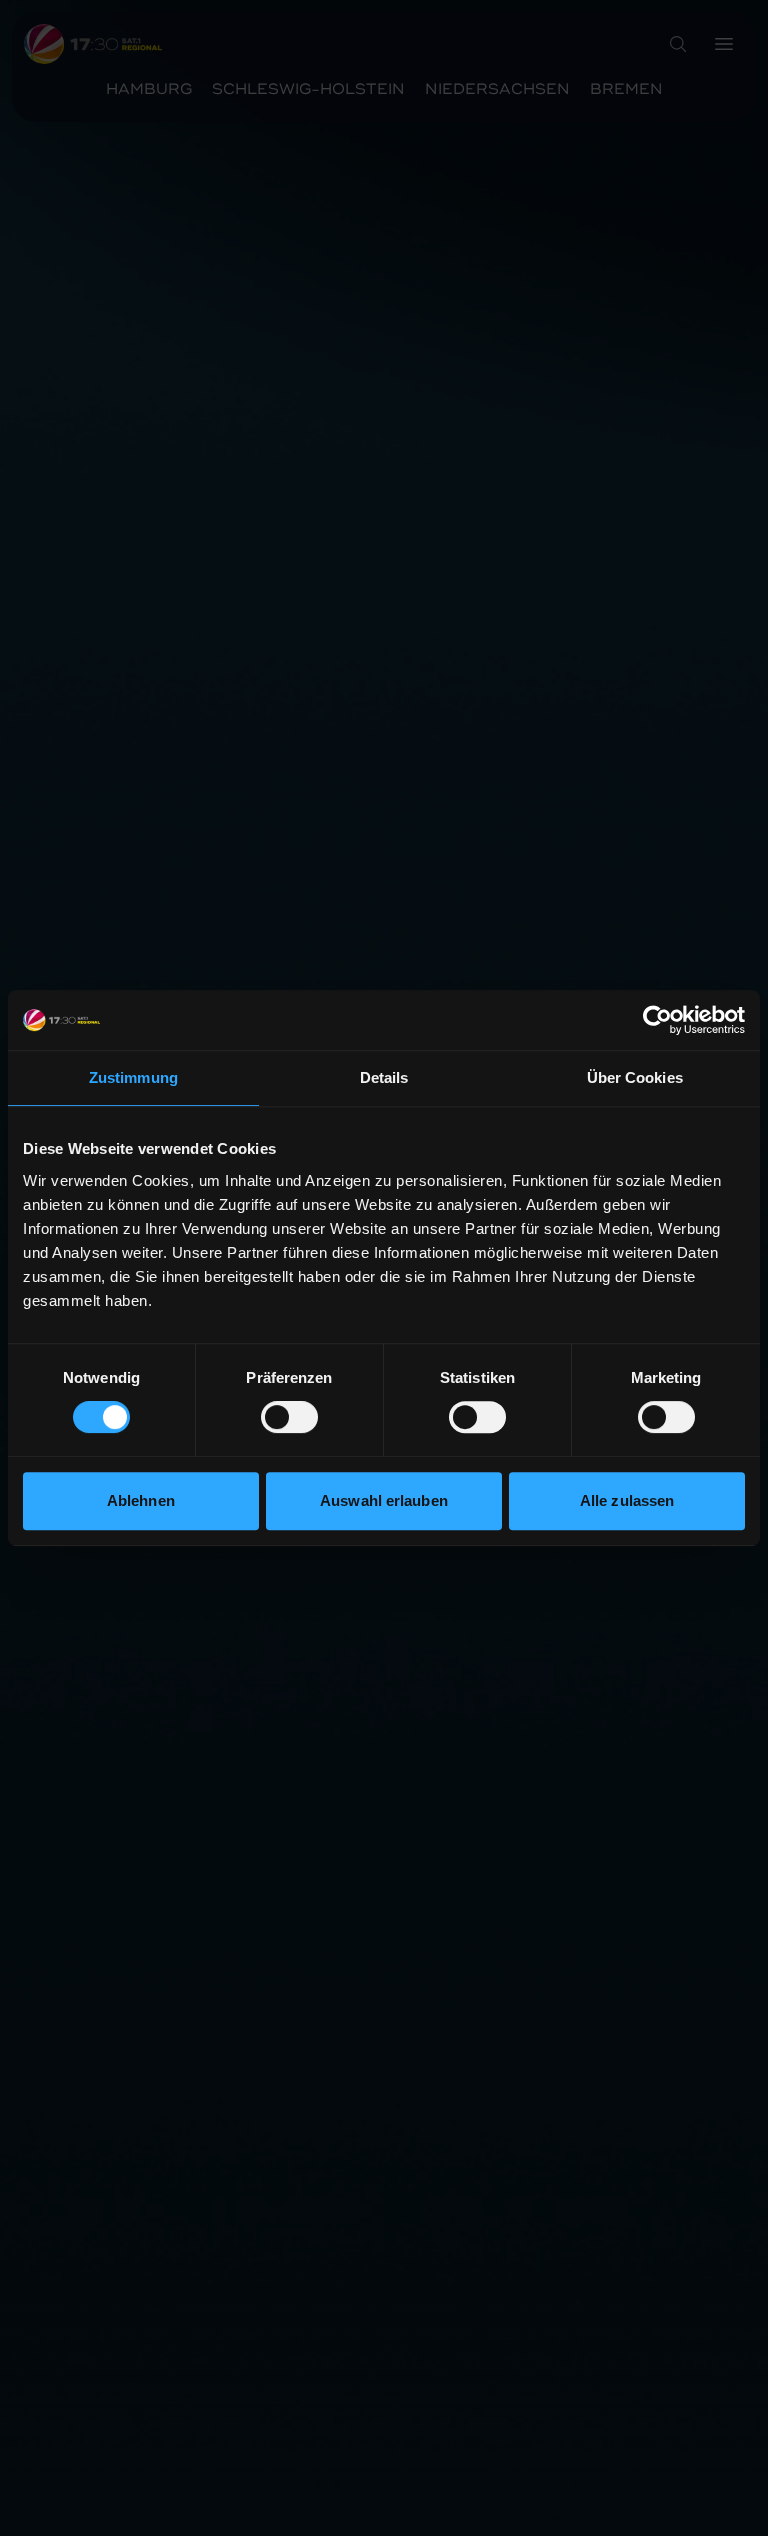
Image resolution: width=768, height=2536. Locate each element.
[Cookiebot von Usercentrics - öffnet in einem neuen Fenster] (657, 1020)
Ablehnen (141, 1500)
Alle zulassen (627, 1500)
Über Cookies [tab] (635, 1077)
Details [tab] (384, 1077)
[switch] (289, 1417)
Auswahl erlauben (384, 1500)
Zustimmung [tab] (133, 1077)
